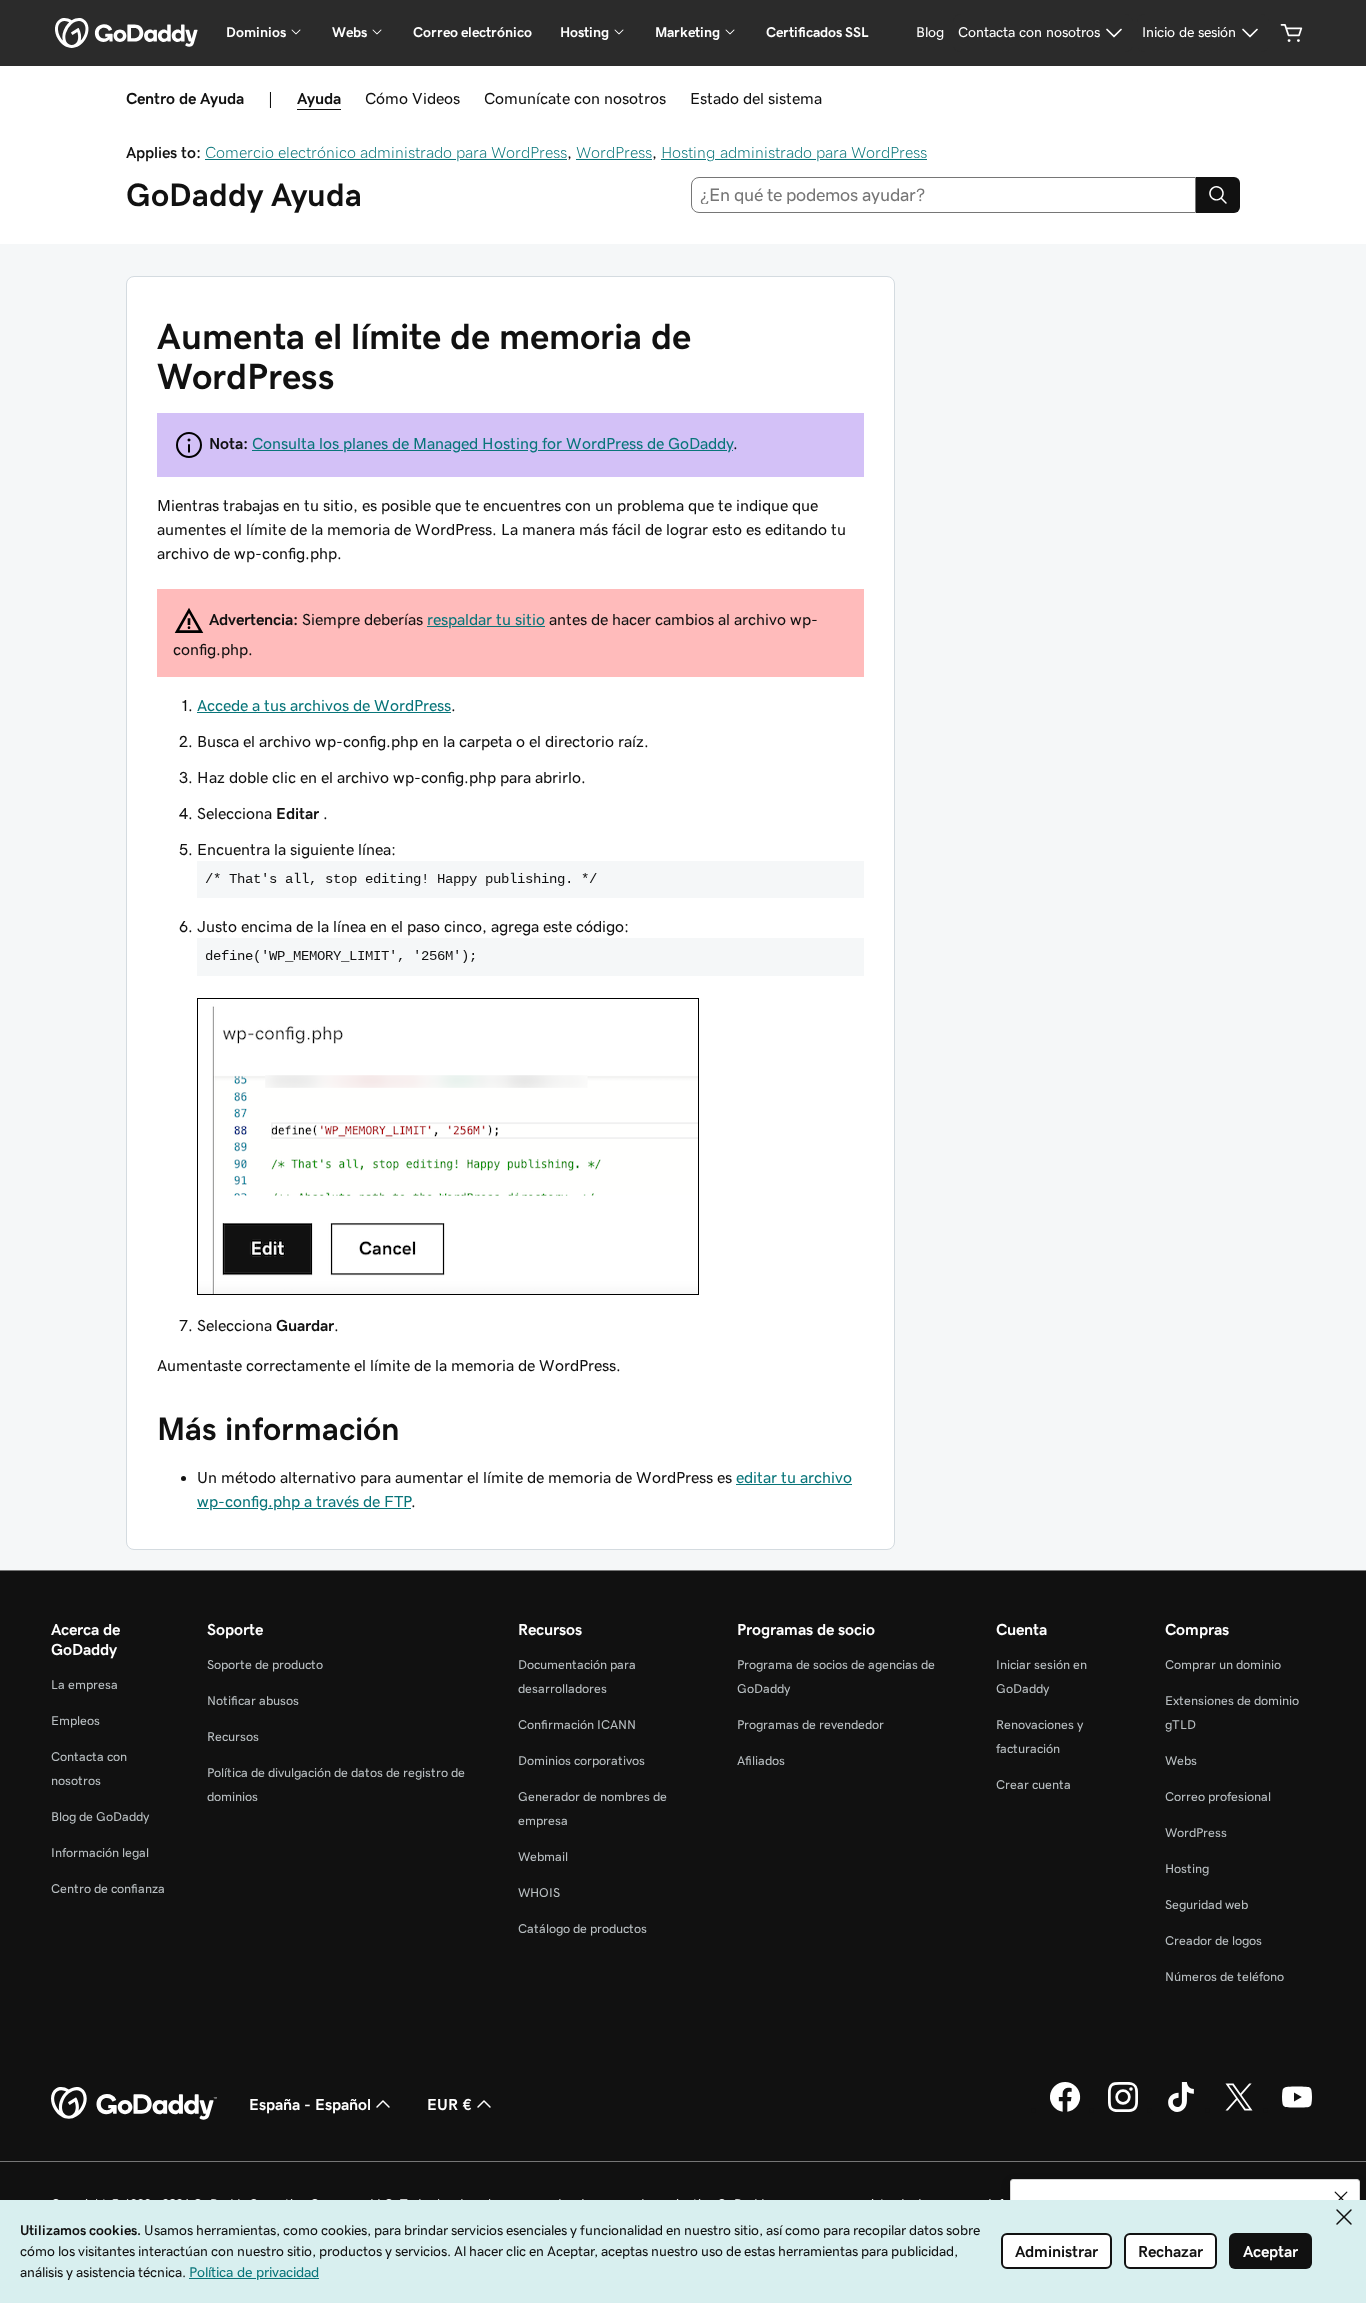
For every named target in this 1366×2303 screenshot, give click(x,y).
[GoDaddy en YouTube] (1297, 2109)
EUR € (449, 2104)
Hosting (1187, 1868)
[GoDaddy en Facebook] (1065, 2109)
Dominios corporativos (581, 1760)
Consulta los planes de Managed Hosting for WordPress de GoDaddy (492, 443)
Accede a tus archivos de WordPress (324, 705)
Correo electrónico (472, 32)
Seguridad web (1206, 1904)
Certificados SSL (817, 32)
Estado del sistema (756, 98)
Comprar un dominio (1223, 1664)
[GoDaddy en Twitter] (1239, 2109)
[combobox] (944, 195)
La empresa (84, 1684)
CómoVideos (412, 98)
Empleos (75, 1720)
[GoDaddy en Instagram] (1123, 2109)
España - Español (310, 2104)
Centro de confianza (108, 1888)
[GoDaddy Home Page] (134, 2104)
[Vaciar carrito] (1292, 33)
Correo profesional (1218, 1796)
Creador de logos (1213, 1940)
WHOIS (539, 1892)
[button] (1341, 2198)
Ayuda (319, 98)
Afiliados (761, 1760)
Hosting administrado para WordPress (794, 152)
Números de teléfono (1224, 1976)
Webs (1181, 1760)
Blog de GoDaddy (100, 1816)
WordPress (614, 152)
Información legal (100, 1852)
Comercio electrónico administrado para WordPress (386, 152)
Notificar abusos (253, 1700)
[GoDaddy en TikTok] (1181, 2109)
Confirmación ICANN (577, 1724)
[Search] (1218, 195)
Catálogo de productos (582, 1928)
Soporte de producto (265, 1664)
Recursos (233, 1736)
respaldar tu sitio (486, 619)
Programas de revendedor (810, 1724)
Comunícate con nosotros (575, 98)
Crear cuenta (1033, 1784)
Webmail (543, 1856)
